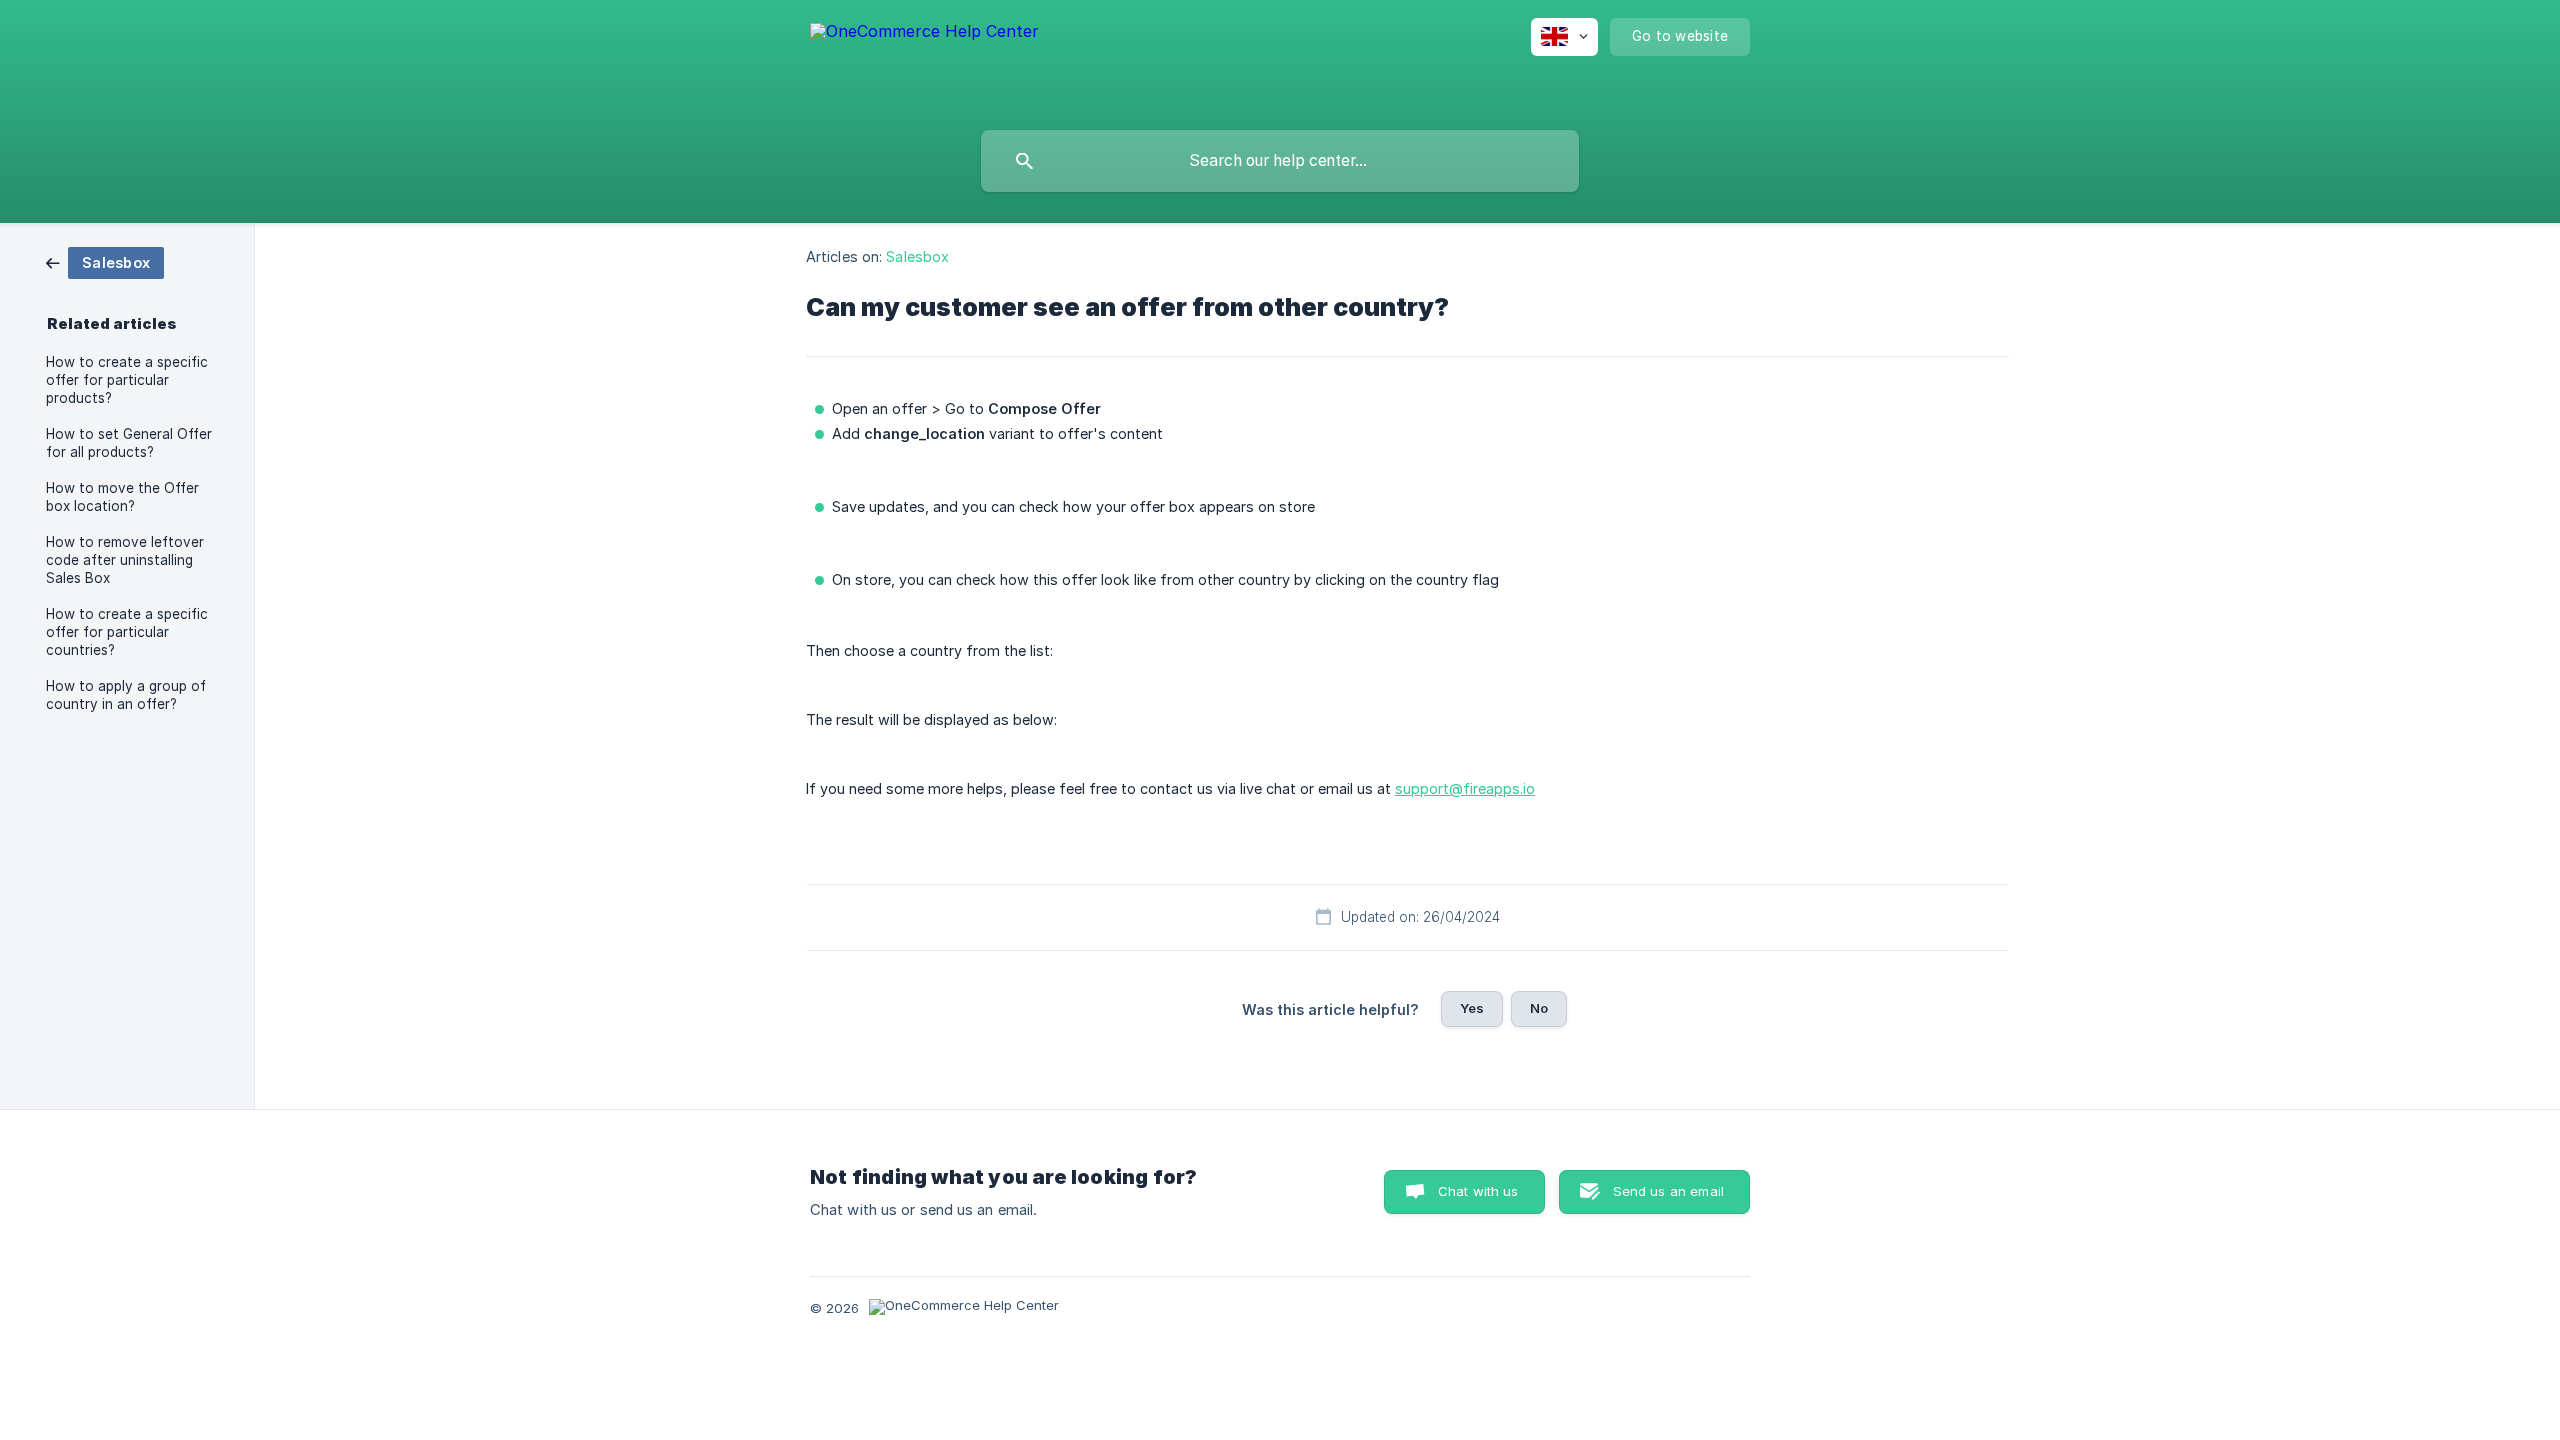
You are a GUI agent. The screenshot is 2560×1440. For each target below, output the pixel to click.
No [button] (1539, 1008)
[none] (924, 60)
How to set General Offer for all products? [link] (129, 443)
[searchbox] (1280, 161)
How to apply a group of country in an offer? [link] (126, 695)
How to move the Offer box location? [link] (122, 497)
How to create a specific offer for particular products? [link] (127, 380)
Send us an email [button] (1668, 1191)
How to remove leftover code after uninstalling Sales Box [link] (125, 560)
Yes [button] (1472, 1008)
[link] (105, 261)
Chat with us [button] (1478, 1191)
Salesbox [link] (917, 256)
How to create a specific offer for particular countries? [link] (127, 632)
